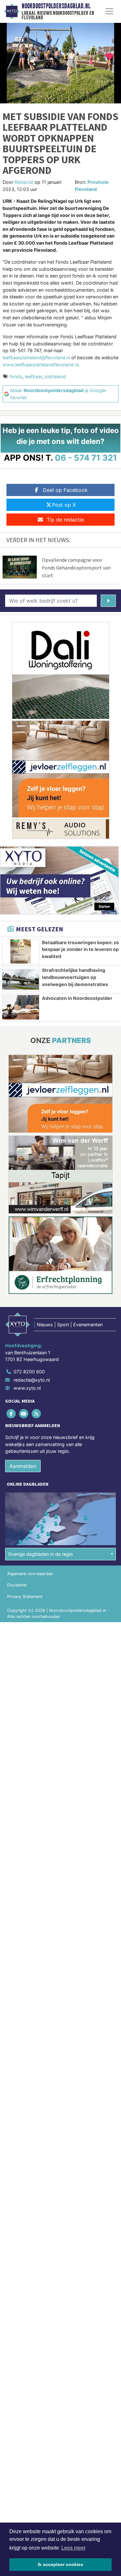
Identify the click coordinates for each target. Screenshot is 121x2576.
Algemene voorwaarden (30, 1574)
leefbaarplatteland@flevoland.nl (36, 357)
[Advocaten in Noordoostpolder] (21, 1007)
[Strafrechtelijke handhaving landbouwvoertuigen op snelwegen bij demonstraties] (21, 979)
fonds (16, 376)
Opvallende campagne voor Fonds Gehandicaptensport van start (76, 568)
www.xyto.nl (27, 1388)
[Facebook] (11, 1413)
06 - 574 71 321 (86, 458)
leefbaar (33, 376)
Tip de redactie (65, 520)
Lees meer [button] (73, 2548)
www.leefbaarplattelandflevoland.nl (40, 365)
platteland (55, 376)
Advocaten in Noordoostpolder (77, 998)
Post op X (64, 505)
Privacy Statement (25, 1597)
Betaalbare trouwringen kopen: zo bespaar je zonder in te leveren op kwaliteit (81, 949)
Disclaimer (17, 1585)
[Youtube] (24, 1413)
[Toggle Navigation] (109, 11)
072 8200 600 (29, 1372)
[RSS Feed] (37, 1413)
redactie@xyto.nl (32, 1380)
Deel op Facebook (65, 490)
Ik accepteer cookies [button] (60, 2564)
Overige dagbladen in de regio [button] (40, 1554)
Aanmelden (23, 1466)
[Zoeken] (108, 601)
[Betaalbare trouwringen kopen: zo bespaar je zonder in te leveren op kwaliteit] (21, 952)
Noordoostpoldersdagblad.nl (56, 6)
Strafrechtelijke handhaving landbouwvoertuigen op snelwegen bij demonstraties (75, 977)
